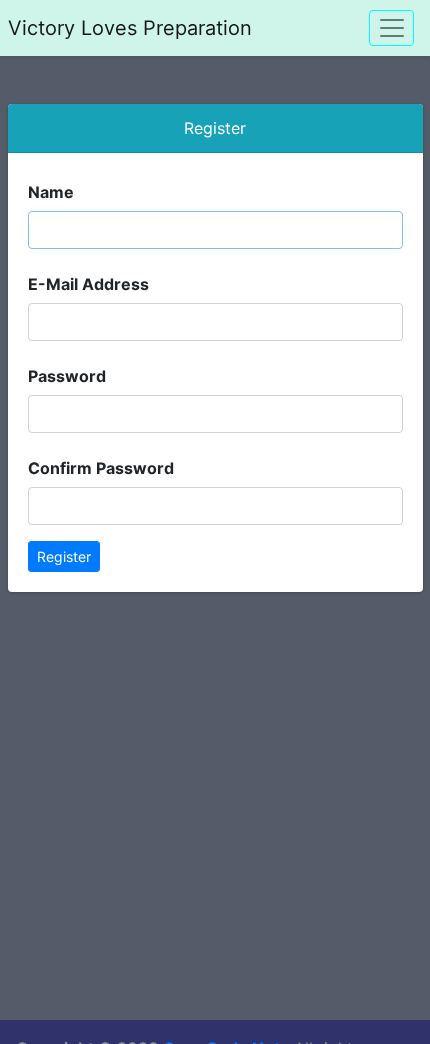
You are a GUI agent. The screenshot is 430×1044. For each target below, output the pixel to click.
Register (64, 556)
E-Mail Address (88, 284)
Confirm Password (101, 468)
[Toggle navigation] (391, 27)
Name (51, 192)
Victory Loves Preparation (130, 28)
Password (67, 376)
